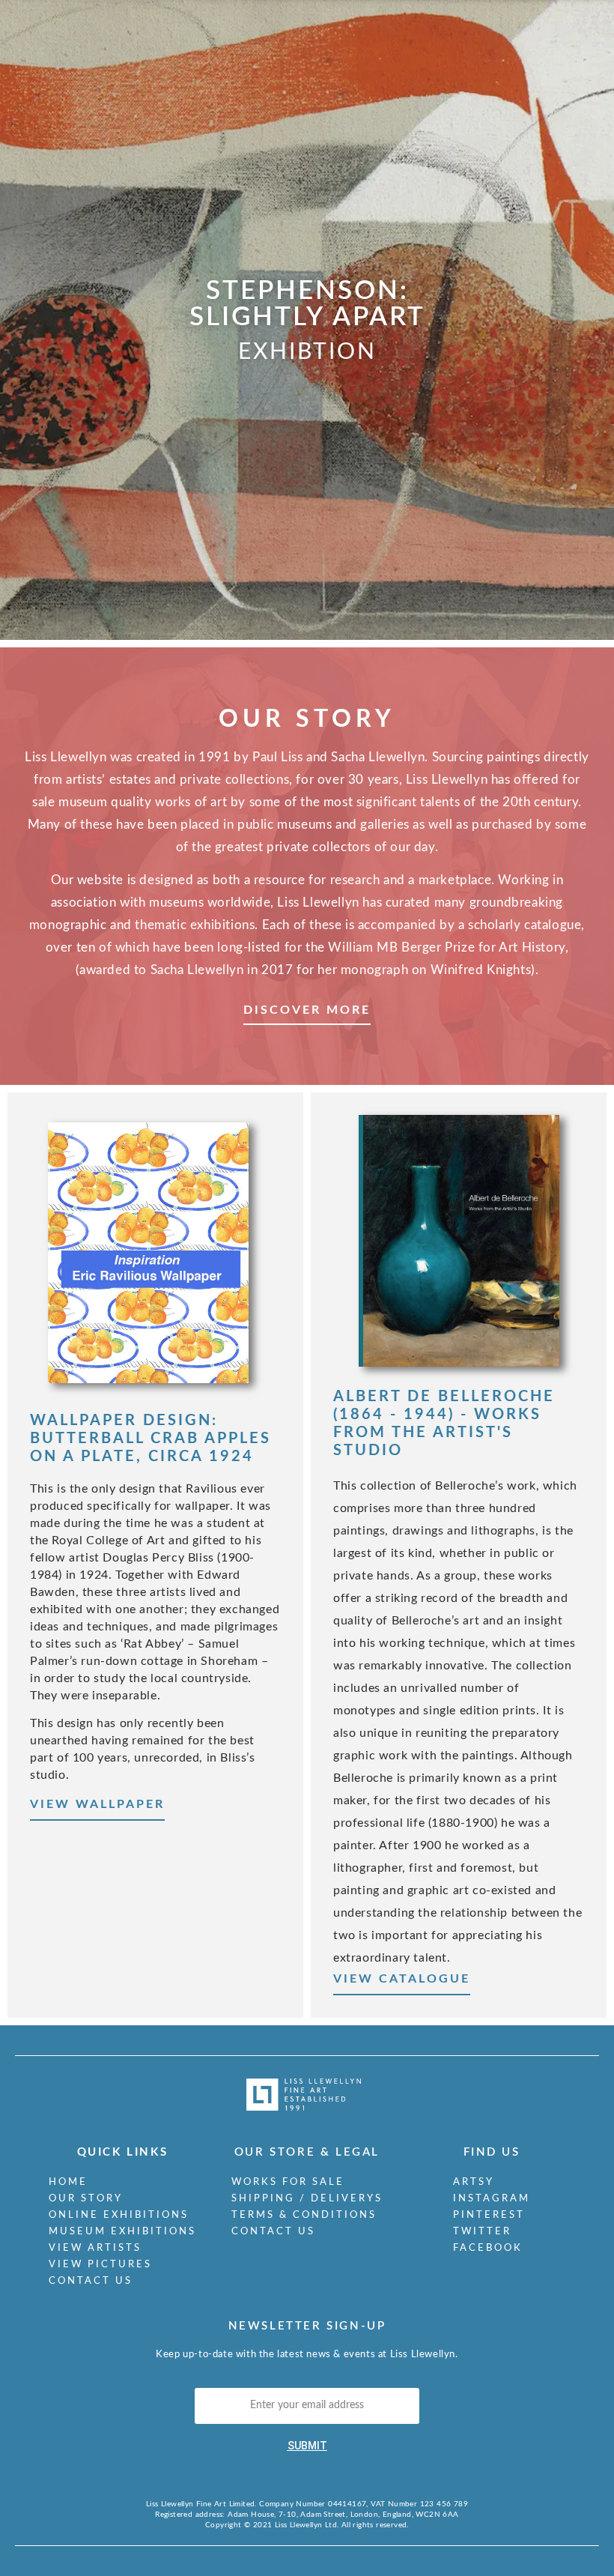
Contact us (91, 2281)
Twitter (482, 2232)
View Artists (95, 2248)
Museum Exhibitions (122, 2232)
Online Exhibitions (119, 2215)
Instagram (492, 2199)
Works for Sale (288, 2182)
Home (68, 2182)
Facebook (488, 2248)
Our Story (86, 2199)
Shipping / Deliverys (307, 2199)
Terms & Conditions (304, 2215)
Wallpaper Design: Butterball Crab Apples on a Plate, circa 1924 (151, 1439)
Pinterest (489, 2215)
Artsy (474, 2182)
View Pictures (100, 2265)
